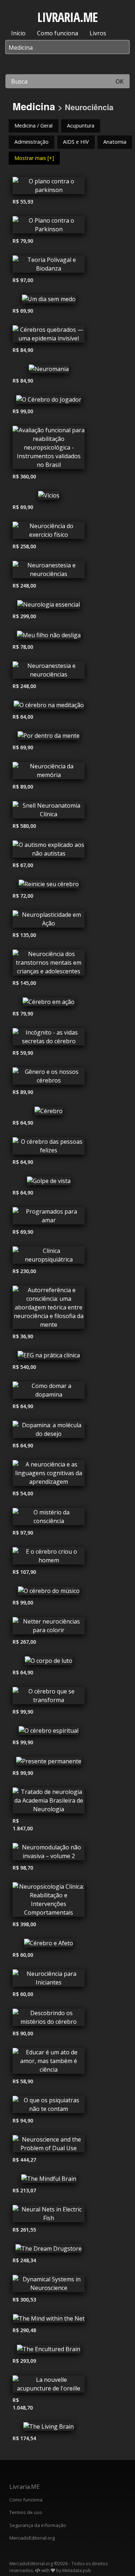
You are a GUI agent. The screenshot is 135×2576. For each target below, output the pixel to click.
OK (120, 81)
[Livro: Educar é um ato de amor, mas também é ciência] (49, 2063)
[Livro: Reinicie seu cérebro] (49, 886)
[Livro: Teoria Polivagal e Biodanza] (49, 266)
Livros (98, 33)
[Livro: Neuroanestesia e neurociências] (49, 571)
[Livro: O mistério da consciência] (49, 1518)
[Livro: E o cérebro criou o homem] (49, 1558)
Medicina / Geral (33, 126)
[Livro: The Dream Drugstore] (49, 2250)
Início (18, 33)
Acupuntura (81, 126)
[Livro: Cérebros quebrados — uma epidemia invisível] (49, 336)
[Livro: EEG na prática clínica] (49, 1357)
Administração (31, 142)
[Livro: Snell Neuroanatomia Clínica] (49, 812)
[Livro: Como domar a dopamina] (49, 1392)
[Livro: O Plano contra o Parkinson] (49, 227)
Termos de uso (26, 2512)
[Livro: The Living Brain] (49, 2428)
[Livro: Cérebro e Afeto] (49, 1945)
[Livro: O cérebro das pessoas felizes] (49, 1148)
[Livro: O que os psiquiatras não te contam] (49, 2106)
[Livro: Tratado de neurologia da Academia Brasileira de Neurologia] (49, 1802)
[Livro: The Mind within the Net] (49, 2320)
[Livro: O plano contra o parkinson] (49, 187)
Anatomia (115, 142)
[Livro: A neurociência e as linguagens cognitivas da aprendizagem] (49, 1475)
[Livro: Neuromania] (49, 371)
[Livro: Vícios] (49, 497)
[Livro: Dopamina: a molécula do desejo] (49, 1431)
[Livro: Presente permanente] (49, 1763)
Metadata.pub (77, 2570)
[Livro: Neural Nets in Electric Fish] (49, 2215)
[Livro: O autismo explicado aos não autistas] (49, 851)
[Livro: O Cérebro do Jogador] (49, 401)
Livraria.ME (24, 2487)
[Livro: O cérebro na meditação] (49, 707)
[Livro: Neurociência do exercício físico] (49, 532)
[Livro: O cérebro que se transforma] (49, 1697)
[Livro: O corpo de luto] (49, 1662)
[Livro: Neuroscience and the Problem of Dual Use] (49, 2146)
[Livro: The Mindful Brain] (49, 2180)
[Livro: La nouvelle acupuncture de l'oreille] (49, 2386)
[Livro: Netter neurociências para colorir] (49, 1628)
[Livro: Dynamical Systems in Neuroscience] (49, 2285)
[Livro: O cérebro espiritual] (49, 1732)
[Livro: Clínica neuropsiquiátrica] (49, 1257)
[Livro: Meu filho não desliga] (49, 637)
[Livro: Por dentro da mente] (49, 737)
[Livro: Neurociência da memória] (49, 772)
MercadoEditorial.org (32, 2538)
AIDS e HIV (76, 142)
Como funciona (58, 33)
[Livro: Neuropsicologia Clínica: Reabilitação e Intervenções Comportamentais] (49, 1901)
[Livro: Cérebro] (49, 1113)
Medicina (34, 106)
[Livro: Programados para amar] (49, 1218)
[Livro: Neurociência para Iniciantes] (49, 1980)
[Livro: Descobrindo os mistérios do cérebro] (49, 2019)
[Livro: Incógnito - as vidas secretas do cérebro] (49, 1039)
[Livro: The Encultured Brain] (49, 2351)
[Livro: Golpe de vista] (49, 1183)
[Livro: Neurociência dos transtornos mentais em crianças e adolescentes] (49, 964)
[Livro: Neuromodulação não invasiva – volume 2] (49, 1853)
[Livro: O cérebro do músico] (49, 1593)
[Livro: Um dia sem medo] (49, 301)
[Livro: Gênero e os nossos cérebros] (49, 1078)
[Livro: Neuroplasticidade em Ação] (49, 921)
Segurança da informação (38, 2525)
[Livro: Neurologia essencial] (49, 606)
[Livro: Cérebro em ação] (49, 1004)
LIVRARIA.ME (67, 17)
